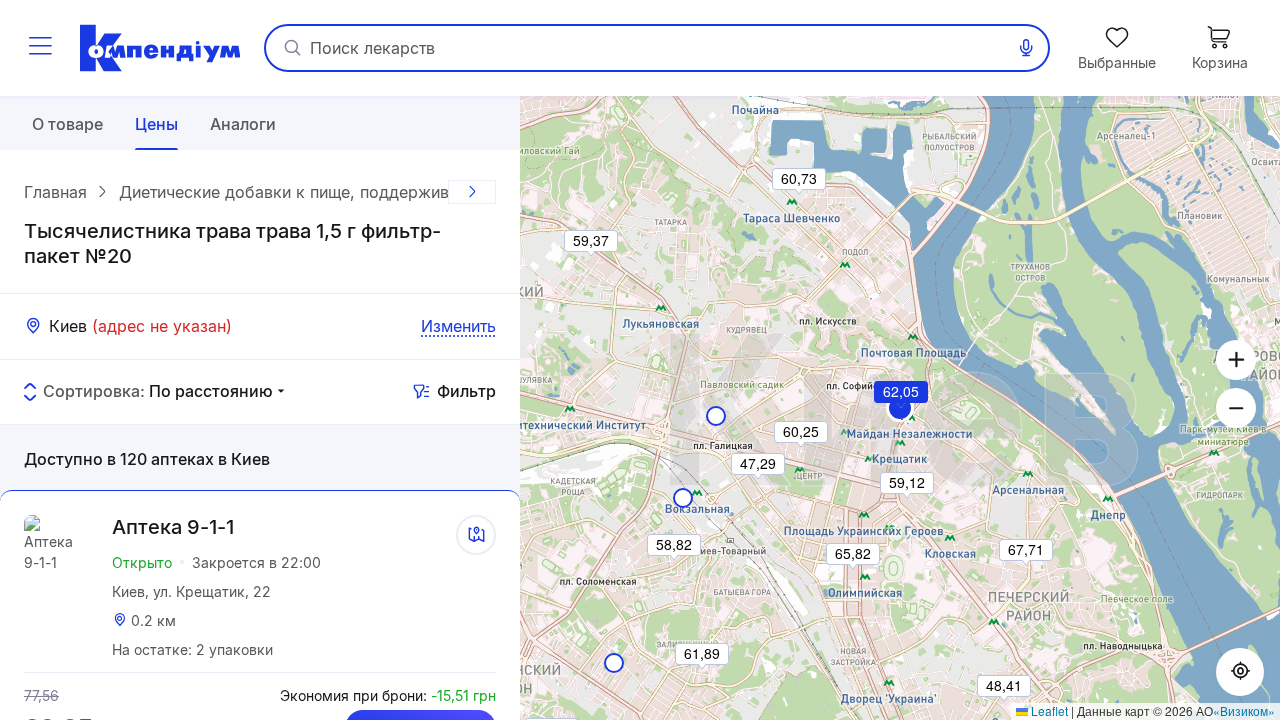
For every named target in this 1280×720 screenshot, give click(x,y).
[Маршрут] (476, 535)
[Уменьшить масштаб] (1236, 408)
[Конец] (472, 192)
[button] (902, 419)
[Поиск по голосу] (1026, 48)
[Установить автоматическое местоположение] (1240, 672)
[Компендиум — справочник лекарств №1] (160, 48)
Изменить (458, 326)
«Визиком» (1244, 710)
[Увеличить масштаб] (1236, 360)
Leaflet (1048, 710)
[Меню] (40, 48)
